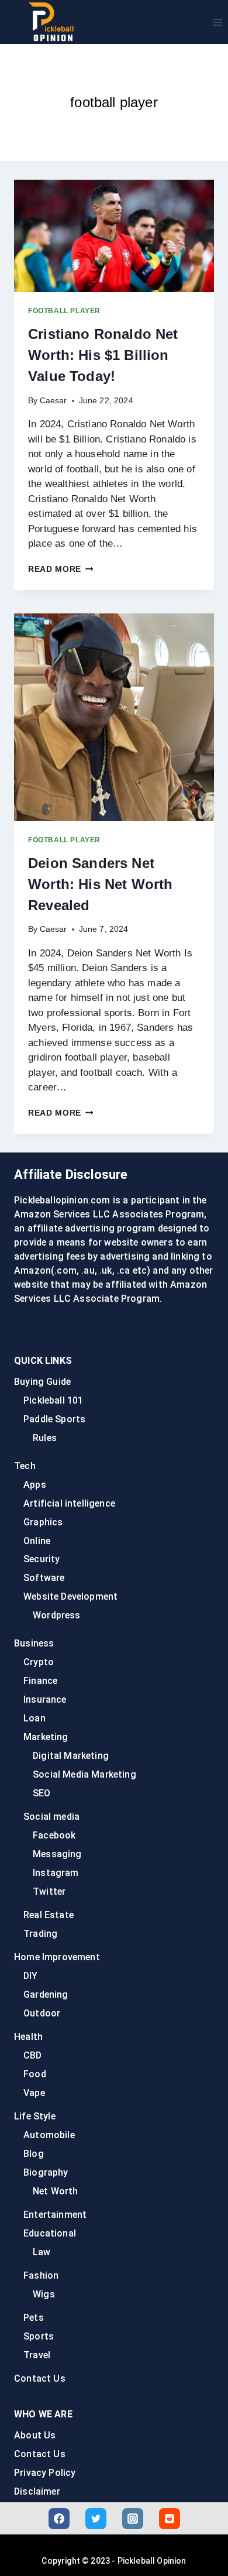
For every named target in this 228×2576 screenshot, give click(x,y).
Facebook (54, 1835)
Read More (61, 569)
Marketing (46, 1737)
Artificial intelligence (69, 1503)
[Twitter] (96, 2519)
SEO (42, 1793)
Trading (40, 1934)
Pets (34, 2318)
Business (34, 1643)
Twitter (49, 1891)
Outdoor (42, 2013)
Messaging (57, 1854)
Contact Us (40, 2378)
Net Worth (56, 2191)
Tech (25, 1466)
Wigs (44, 2294)
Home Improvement (57, 1957)
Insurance (45, 1699)
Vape (34, 2093)
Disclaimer (37, 2491)
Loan (34, 1718)
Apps (35, 1485)
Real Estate (49, 1915)
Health (28, 2037)
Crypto (39, 1662)
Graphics (43, 1522)
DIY (31, 1976)
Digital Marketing (71, 1756)
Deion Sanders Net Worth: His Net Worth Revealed (100, 884)
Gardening (46, 1994)
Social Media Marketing (84, 1774)
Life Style (35, 2116)
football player (64, 311)
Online (37, 1541)
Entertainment (55, 2215)
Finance (40, 1681)
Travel (37, 2355)
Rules (45, 1438)
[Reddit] (170, 2519)
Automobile (49, 2135)
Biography (46, 2172)
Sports (39, 2336)
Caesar (53, 401)
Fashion (41, 2275)
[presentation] (114, 236)
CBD (33, 2055)
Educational (50, 2233)
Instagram (56, 1873)
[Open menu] (217, 22)
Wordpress (57, 1615)
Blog (34, 2154)
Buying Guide (42, 1382)
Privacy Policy (45, 2473)
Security (42, 1559)
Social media (51, 1817)
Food (35, 2074)
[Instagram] (133, 2519)
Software (44, 1578)
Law (42, 2252)
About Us (35, 2435)
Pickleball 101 (53, 1400)
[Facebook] (59, 2519)
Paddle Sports (54, 1419)
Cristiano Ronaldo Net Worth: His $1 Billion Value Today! (103, 355)
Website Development (70, 1596)
